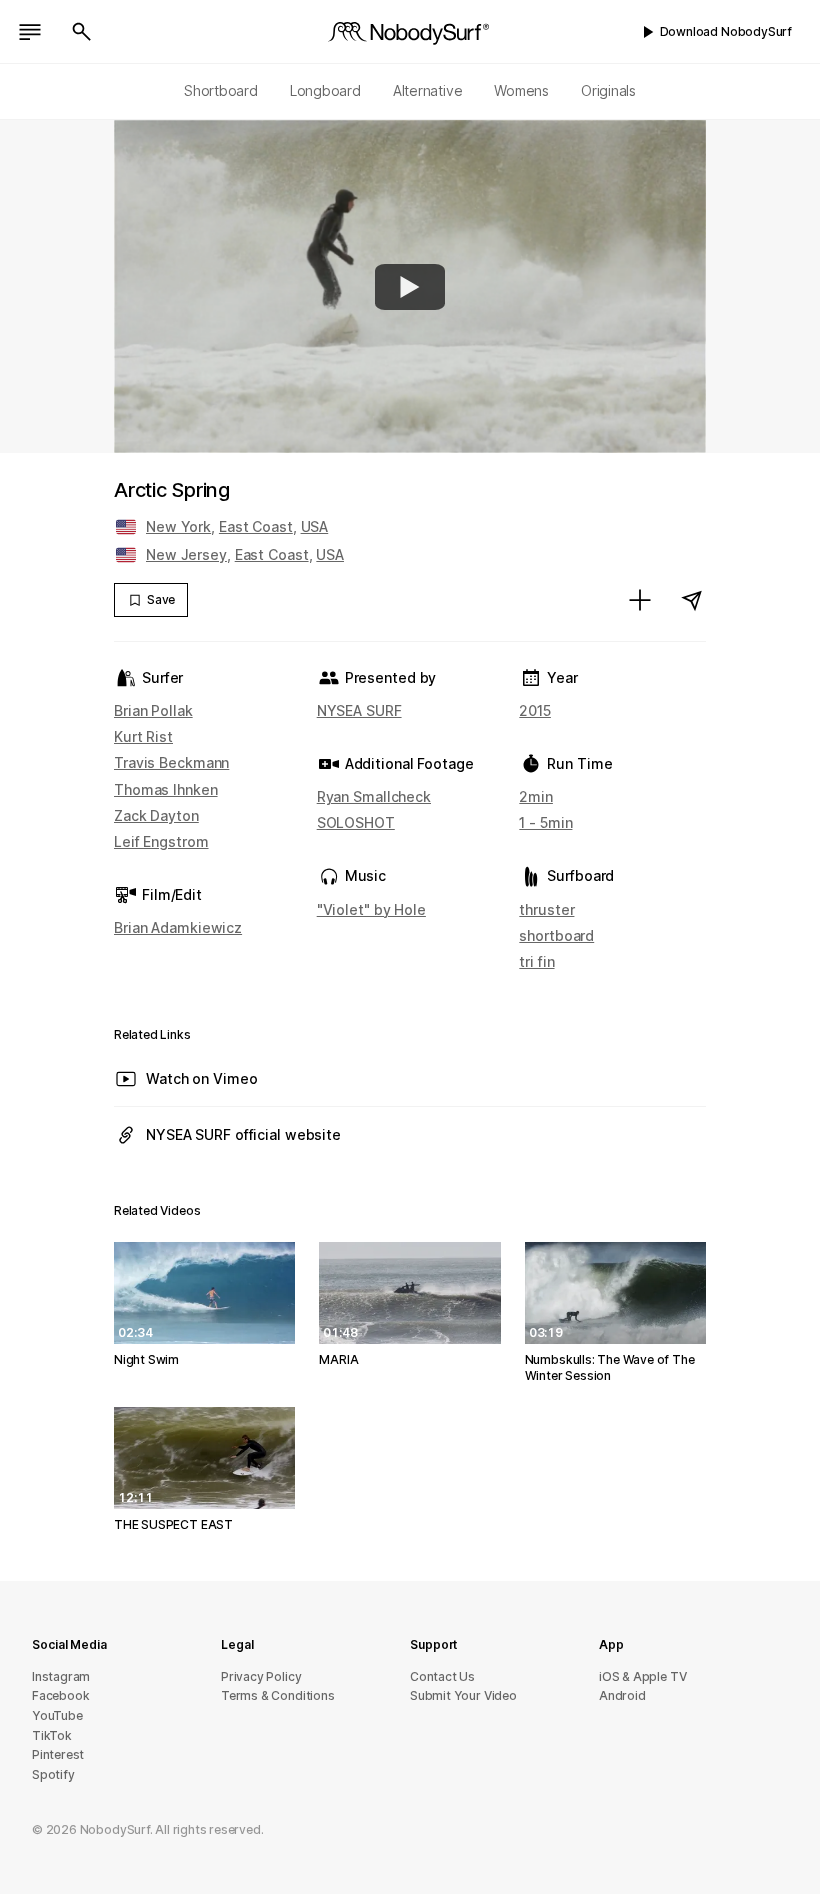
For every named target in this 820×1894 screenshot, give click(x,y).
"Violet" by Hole (371, 909)
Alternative (428, 90)
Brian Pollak (153, 710)
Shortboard (221, 90)
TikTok (52, 1735)
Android (622, 1695)
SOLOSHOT (356, 822)
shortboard (556, 935)
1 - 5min (545, 822)
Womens (521, 90)
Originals (608, 90)
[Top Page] (410, 32)
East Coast (256, 526)
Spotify (53, 1774)
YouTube (57, 1715)
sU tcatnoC (442, 1676)
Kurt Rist (143, 736)
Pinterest (58, 1754)
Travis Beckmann (171, 762)
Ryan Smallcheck (374, 796)
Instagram (61, 1676)
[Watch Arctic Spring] (410, 287)
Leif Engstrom (161, 841)
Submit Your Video (463, 1695)
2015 (535, 710)
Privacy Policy (261, 1676)
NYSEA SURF (359, 710)
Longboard (325, 90)
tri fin (536, 961)
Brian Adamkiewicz (178, 927)
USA (315, 526)
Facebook (60, 1695)
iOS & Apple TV (642, 1676)
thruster (546, 909)
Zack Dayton (156, 815)
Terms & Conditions (278, 1695)
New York (178, 526)
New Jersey (186, 554)
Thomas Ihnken (166, 789)
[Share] (692, 600)
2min (536, 796)
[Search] (82, 32)
